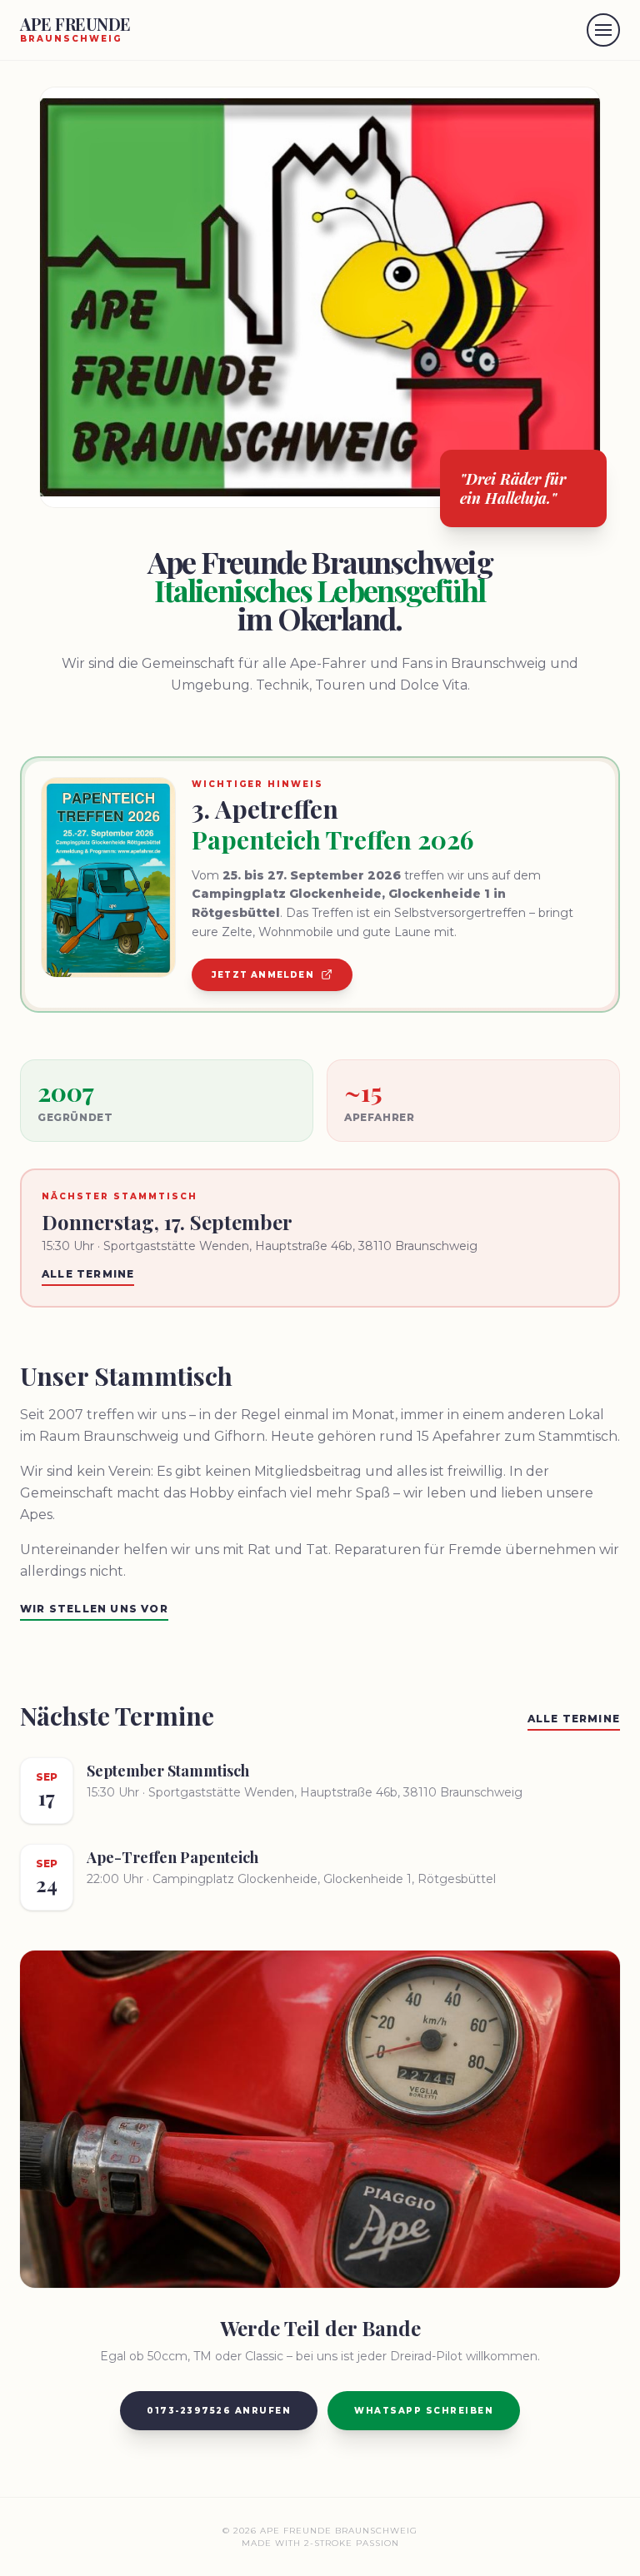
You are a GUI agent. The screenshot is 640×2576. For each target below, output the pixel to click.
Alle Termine (88, 1274)
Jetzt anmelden (263, 975)
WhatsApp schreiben (424, 2411)
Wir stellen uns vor (94, 1609)
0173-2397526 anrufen (219, 2411)
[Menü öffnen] (603, 30)
